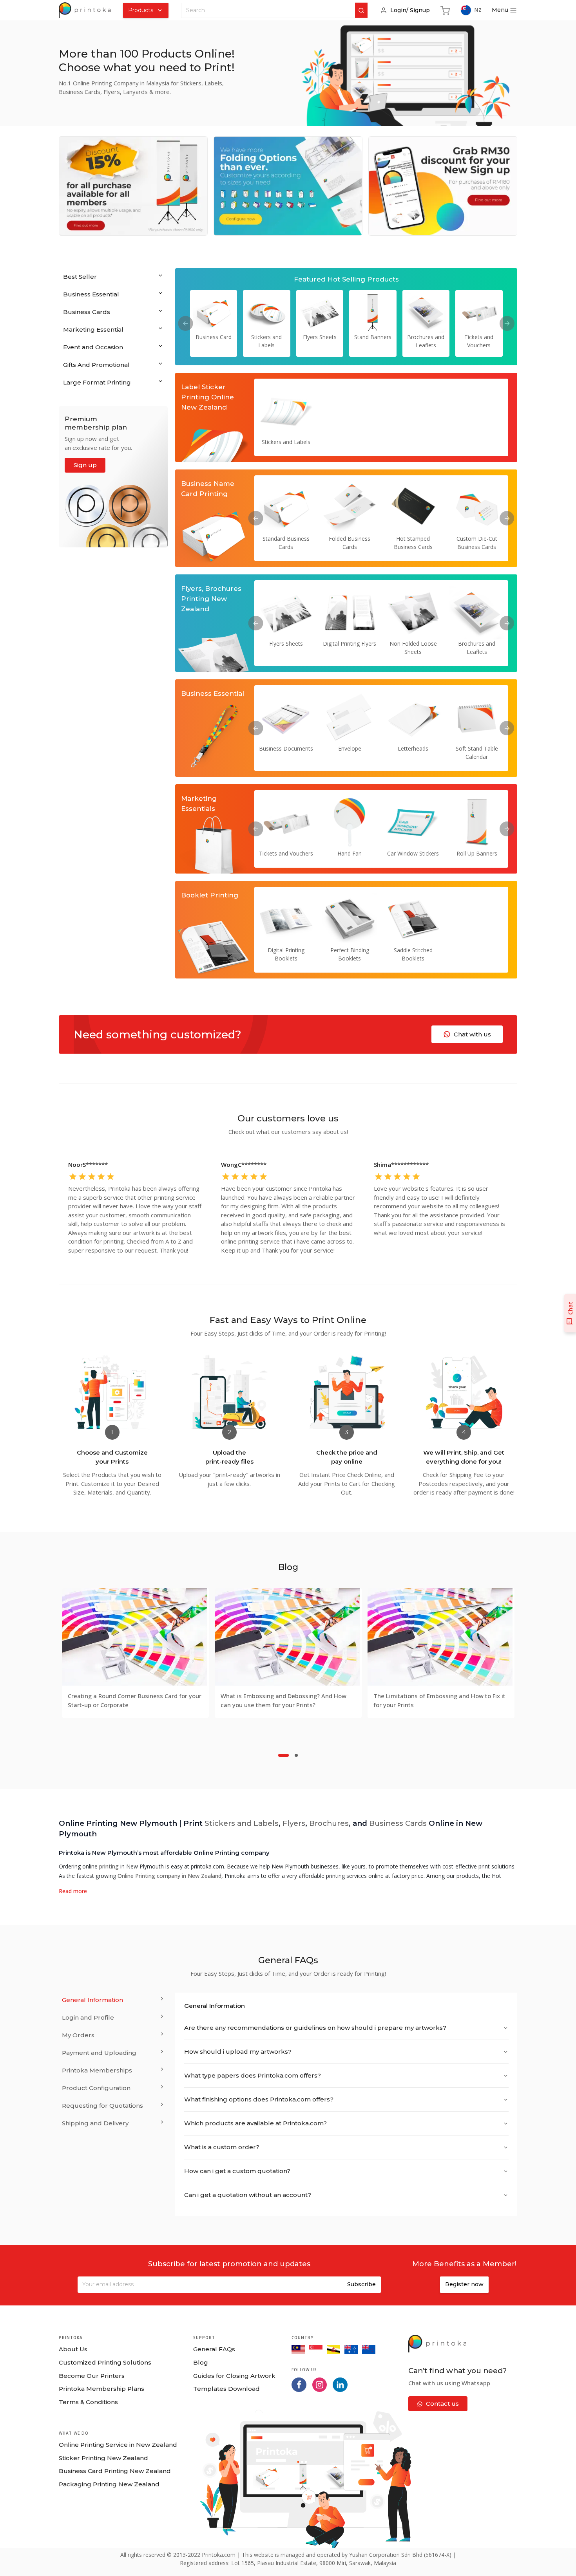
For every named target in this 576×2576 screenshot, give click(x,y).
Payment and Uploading (99, 2053)
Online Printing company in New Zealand (169, 1876)
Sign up (85, 465)
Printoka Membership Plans (101, 2389)
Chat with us (472, 1034)
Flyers (294, 1823)
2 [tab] (296, 1755)
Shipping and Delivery (95, 2123)
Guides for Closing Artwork (234, 2376)
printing (109, 1866)
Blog (201, 2362)
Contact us (442, 2404)
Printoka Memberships (97, 2070)
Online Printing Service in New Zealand (118, 2445)
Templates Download (226, 2389)
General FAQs (214, 2349)
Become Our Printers (92, 2376)
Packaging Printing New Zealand (109, 2484)
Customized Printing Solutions (105, 2362)
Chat (570, 1308)
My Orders (78, 2035)
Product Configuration (96, 2088)
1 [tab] (283, 1755)
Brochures (329, 1823)
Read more (73, 1891)
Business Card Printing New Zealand (115, 2471)
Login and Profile (88, 2017)
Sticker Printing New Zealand (103, 2458)
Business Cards (398, 1823)
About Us (73, 2349)
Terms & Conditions (88, 2402)
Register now (464, 2284)
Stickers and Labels (242, 1823)
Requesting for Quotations (102, 2106)
